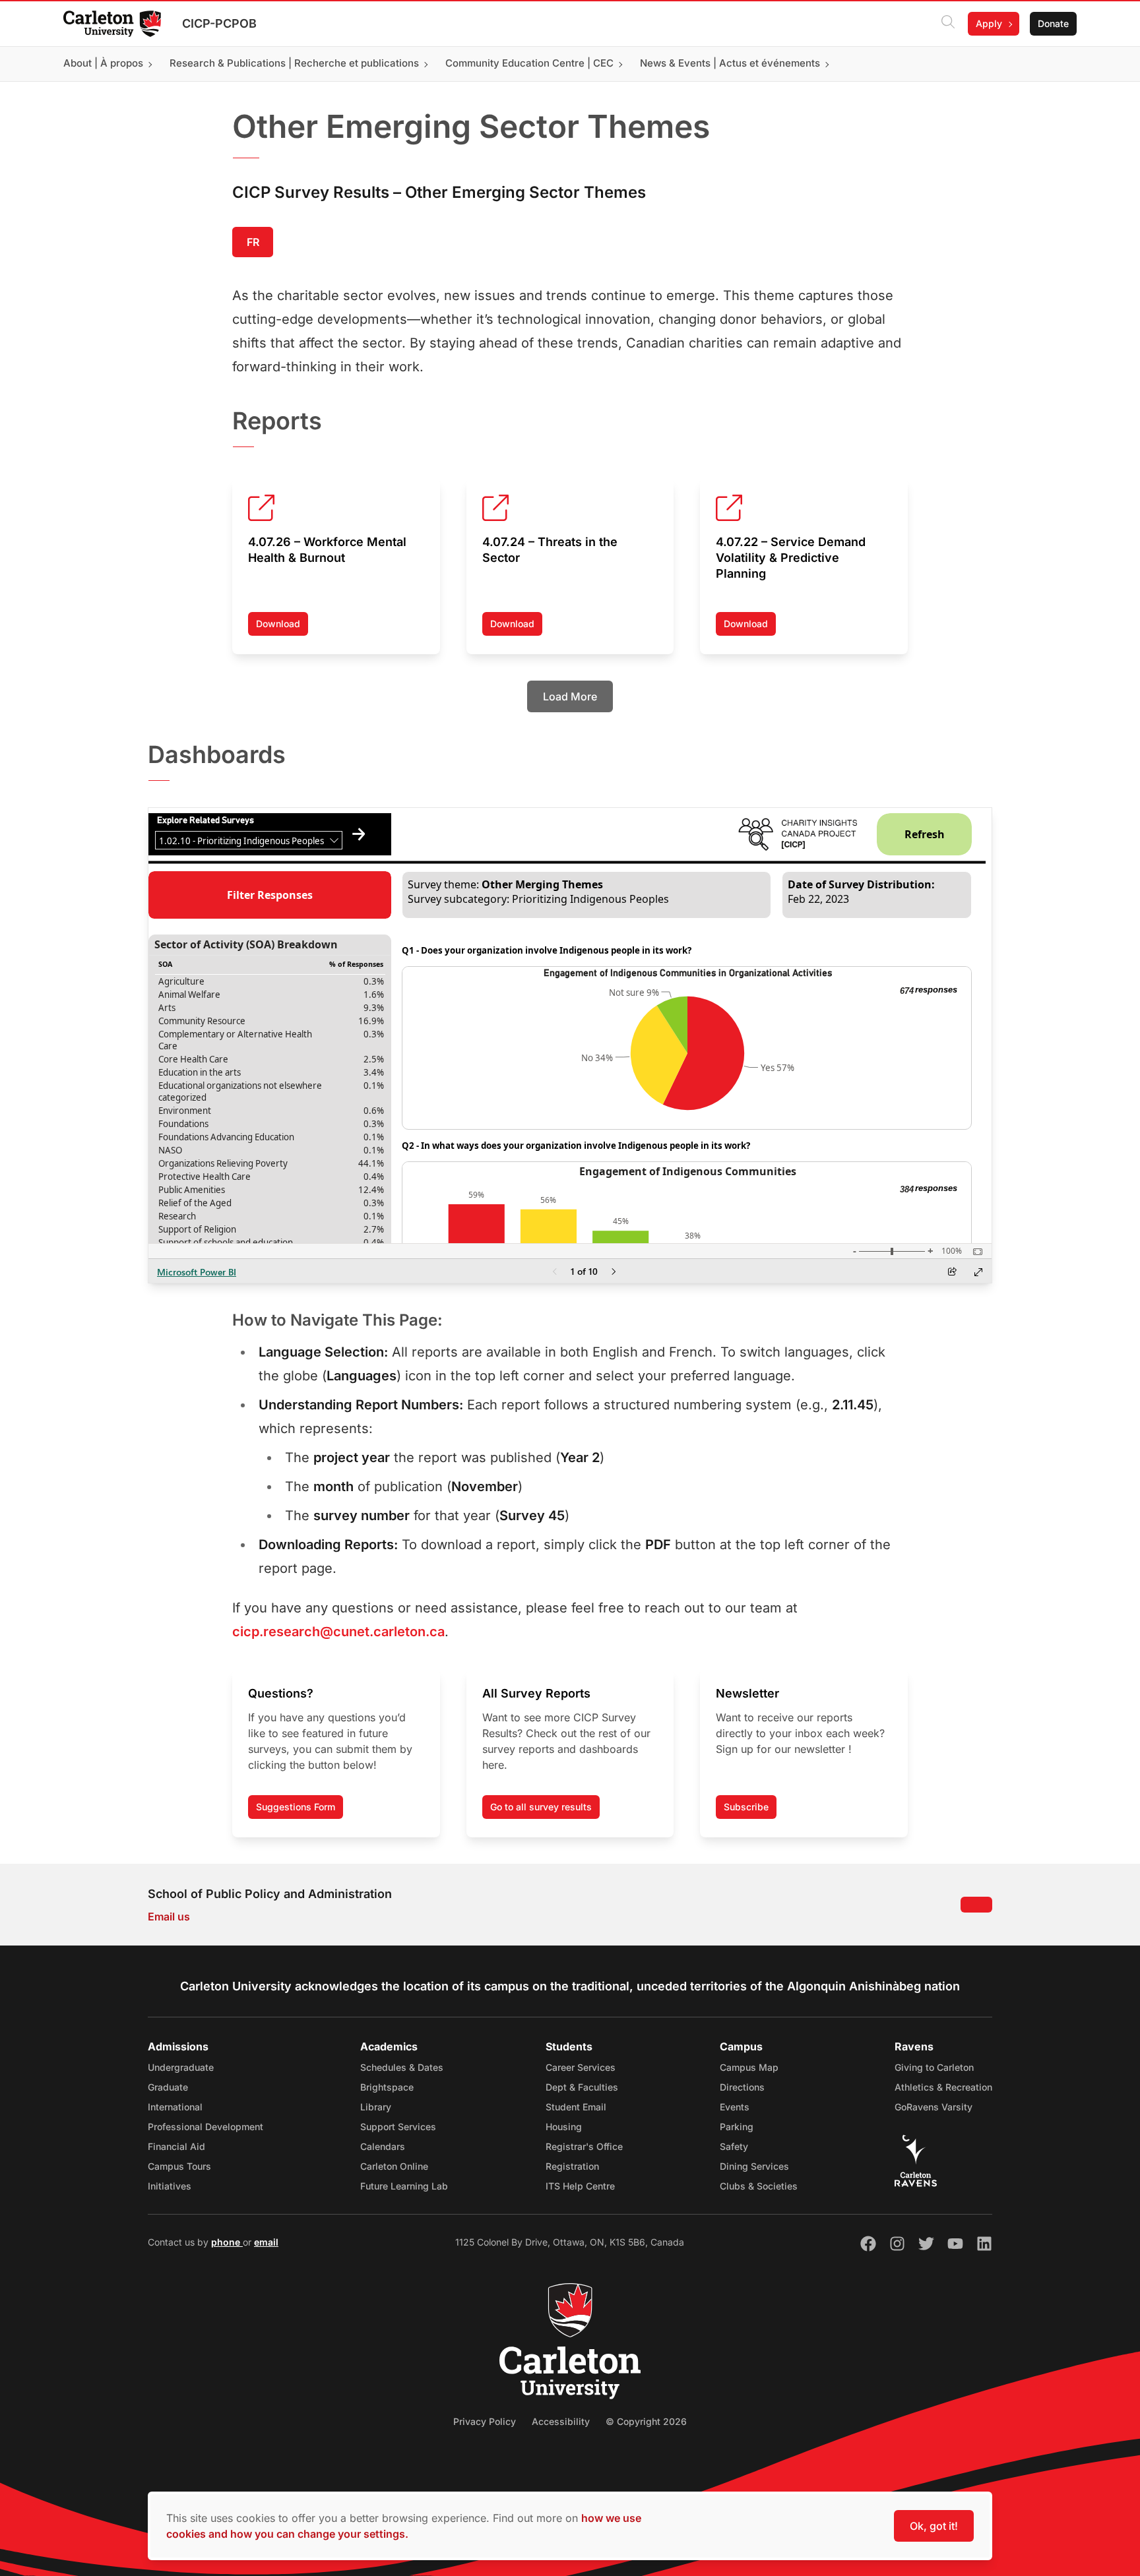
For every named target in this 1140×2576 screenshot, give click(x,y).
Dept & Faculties (582, 2087)
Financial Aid (176, 2146)
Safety (734, 2146)
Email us (169, 1917)
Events (735, 2107)
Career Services (581, 2067)
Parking (737, 2127)
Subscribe (746, 1807)
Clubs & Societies (759, 2186)
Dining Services (754, 2166)
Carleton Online (394, 2166)
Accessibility (561, 2421)
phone (227, 2242)
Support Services (398, 2127)
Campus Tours (179, 2166)
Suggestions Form (296, 1807)
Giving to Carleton (934, 2067)
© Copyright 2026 (646, 2421)
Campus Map (749, 2067)
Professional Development (206, 2127)
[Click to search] (948, 24)
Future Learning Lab (404, 2186)
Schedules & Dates (402, 2067)
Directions (742, 2087)
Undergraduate (181, 2067)
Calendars (383, 2146)
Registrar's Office (584, 2146)
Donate (1053, 23)
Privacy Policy (485, 2421)
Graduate (168, 2087)
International (175, 2107)
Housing (564, 2127)
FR (253, 242)
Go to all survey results (541, 1807)
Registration (572, 2166)
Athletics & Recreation (943, 2087)
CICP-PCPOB (219, 23)
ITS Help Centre (580, 2186)
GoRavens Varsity (934, 2107)
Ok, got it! (934, 2526)
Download (282, 627)
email (266, 2242)
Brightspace (387, 2087)
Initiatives (170, 2186)
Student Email (576, 2107)
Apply (989, 23)
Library (376, 2107)
